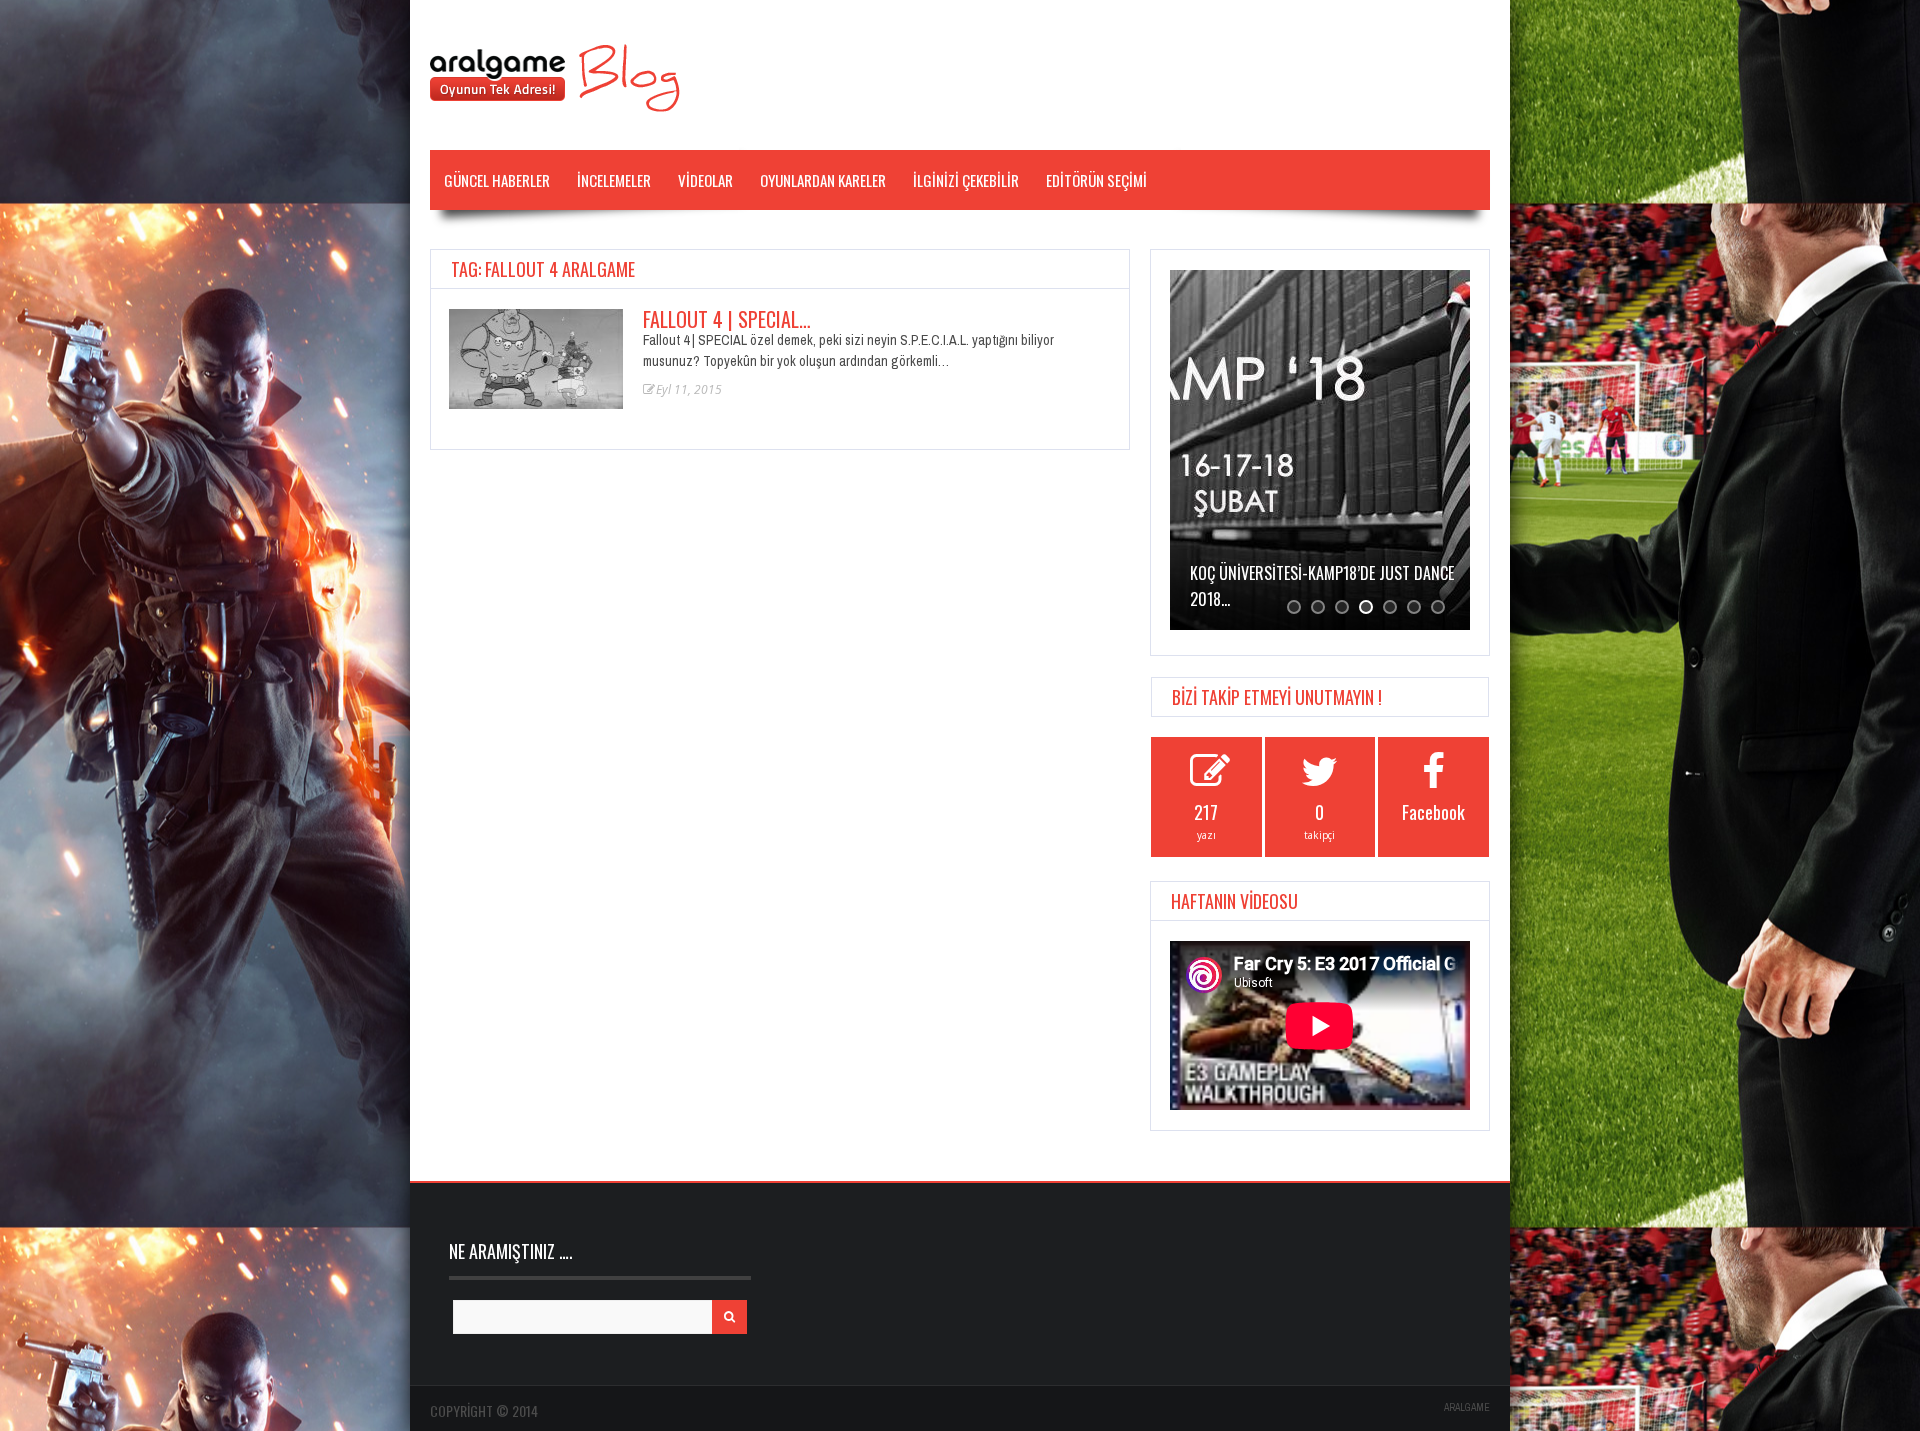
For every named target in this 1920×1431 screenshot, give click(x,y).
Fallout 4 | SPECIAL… (727, 319)
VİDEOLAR (705, 180)
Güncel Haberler (497, 180)
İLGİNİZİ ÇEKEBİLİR (966, 180)
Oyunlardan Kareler (823, 180)
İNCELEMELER (614, 180)
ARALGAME (1467, 1407)
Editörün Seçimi (1096, 180)
